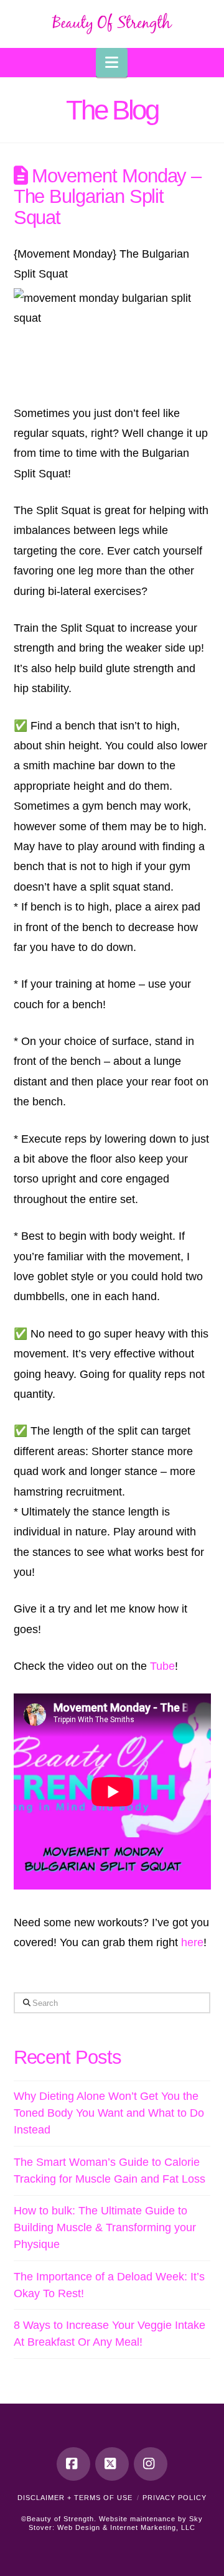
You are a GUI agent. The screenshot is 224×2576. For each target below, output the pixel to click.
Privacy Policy (175, 2498)
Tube (162, 1666)
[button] (112, 63)
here (192, 1942)
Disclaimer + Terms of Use (75, 2498)
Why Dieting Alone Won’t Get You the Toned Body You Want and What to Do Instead (109, 2113)
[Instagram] (151, 2464)
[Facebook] (73, 2464)
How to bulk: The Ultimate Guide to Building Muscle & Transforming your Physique (105, 2227)
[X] (112, 2464)
